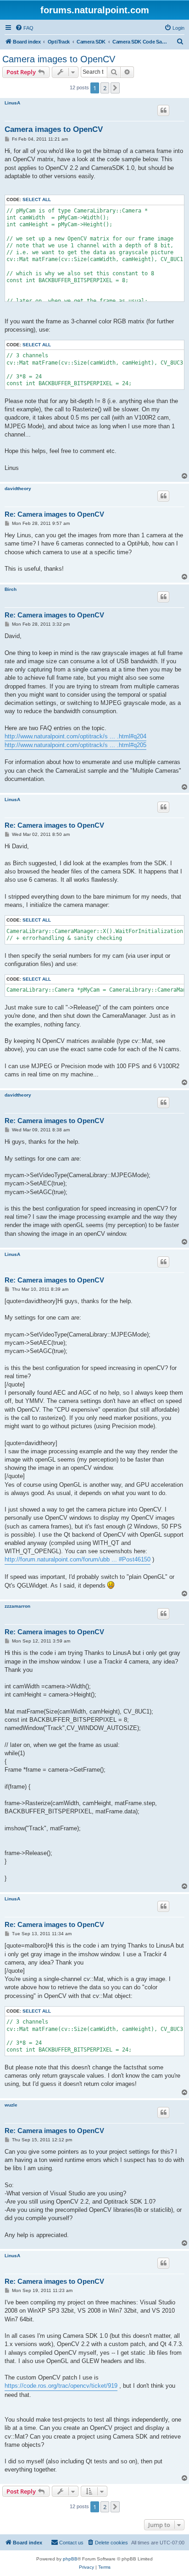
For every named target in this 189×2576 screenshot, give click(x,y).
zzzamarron (17, 1606)
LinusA (12, 103)
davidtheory (18, 488)
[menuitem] (24, 28)
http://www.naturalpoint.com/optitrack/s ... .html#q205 (75, 745)
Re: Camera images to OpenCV (54, 514)
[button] (115, 88)
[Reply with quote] (163, 110)
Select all (37, 199)
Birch (11, 589)
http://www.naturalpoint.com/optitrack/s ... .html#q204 (75, 736)
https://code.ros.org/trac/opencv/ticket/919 (61, 2386)
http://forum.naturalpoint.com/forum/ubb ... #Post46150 (78, 1559)
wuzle (11, 2105)
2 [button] (105, 88)
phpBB (70, 2559)
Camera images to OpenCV (59, 59)
